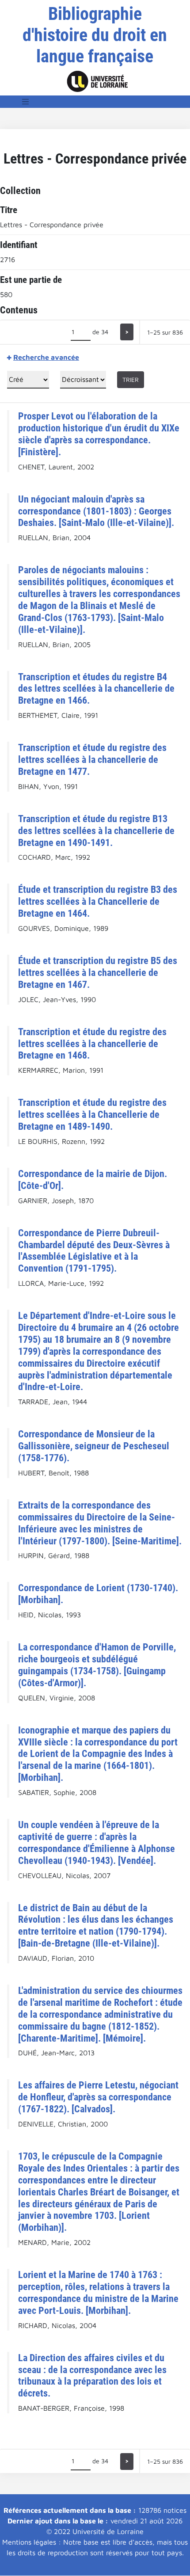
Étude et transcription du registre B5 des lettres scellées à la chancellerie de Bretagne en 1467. (98, 972)
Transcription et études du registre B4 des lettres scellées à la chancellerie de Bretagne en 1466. (96, 689)
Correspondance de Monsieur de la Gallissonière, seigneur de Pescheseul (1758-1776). (94, 1446)
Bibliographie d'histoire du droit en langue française (95, 35)
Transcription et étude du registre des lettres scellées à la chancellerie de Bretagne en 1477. (92, 759)
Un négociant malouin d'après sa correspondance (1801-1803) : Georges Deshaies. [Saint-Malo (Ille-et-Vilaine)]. (96, 511)
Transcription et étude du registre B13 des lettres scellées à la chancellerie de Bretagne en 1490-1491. (96, 831)
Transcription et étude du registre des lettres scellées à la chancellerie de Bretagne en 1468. (92, 1044)
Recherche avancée (46, 357)
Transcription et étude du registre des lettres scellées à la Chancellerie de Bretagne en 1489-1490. (92, 1114)
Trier (131, 379)
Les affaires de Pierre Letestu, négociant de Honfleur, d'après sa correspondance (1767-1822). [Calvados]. (98, 2097)
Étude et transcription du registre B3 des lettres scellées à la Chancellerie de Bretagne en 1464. (98, 901)
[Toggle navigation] (26, 102)
